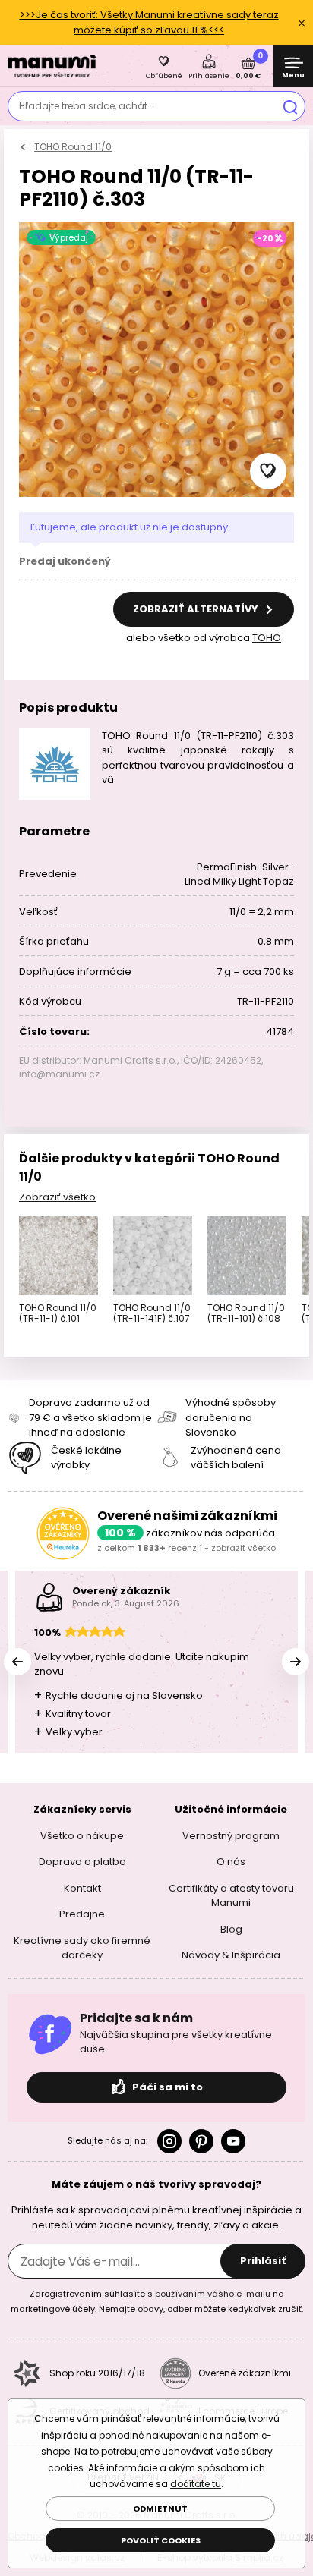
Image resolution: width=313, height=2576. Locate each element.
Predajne (82, 1914)
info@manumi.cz (59, 1074)
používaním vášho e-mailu (213, 2294)
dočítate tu (196, 2484)
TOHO (267, 638)
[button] (268, 471)
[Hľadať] (290, 106)
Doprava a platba (82, 1862)
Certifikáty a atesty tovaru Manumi (231, 1895)
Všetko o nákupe (82, 1835)
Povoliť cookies (161, 2540)
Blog (231, 1928)
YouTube (233, 2140)
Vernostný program (231, 1835)
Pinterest (201, 2140)
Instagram (169, 2140)
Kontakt (82, 1887)
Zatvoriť (302, 23)
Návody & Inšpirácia (231, 1955)
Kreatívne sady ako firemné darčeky (82, 1947)
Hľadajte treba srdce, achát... (87, 106)
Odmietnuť (160, 2508)
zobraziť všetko (243, 1548)
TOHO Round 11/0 (73, 147)
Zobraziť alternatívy (197, 609)
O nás (231, 1862)
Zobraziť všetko (57, 1197)
